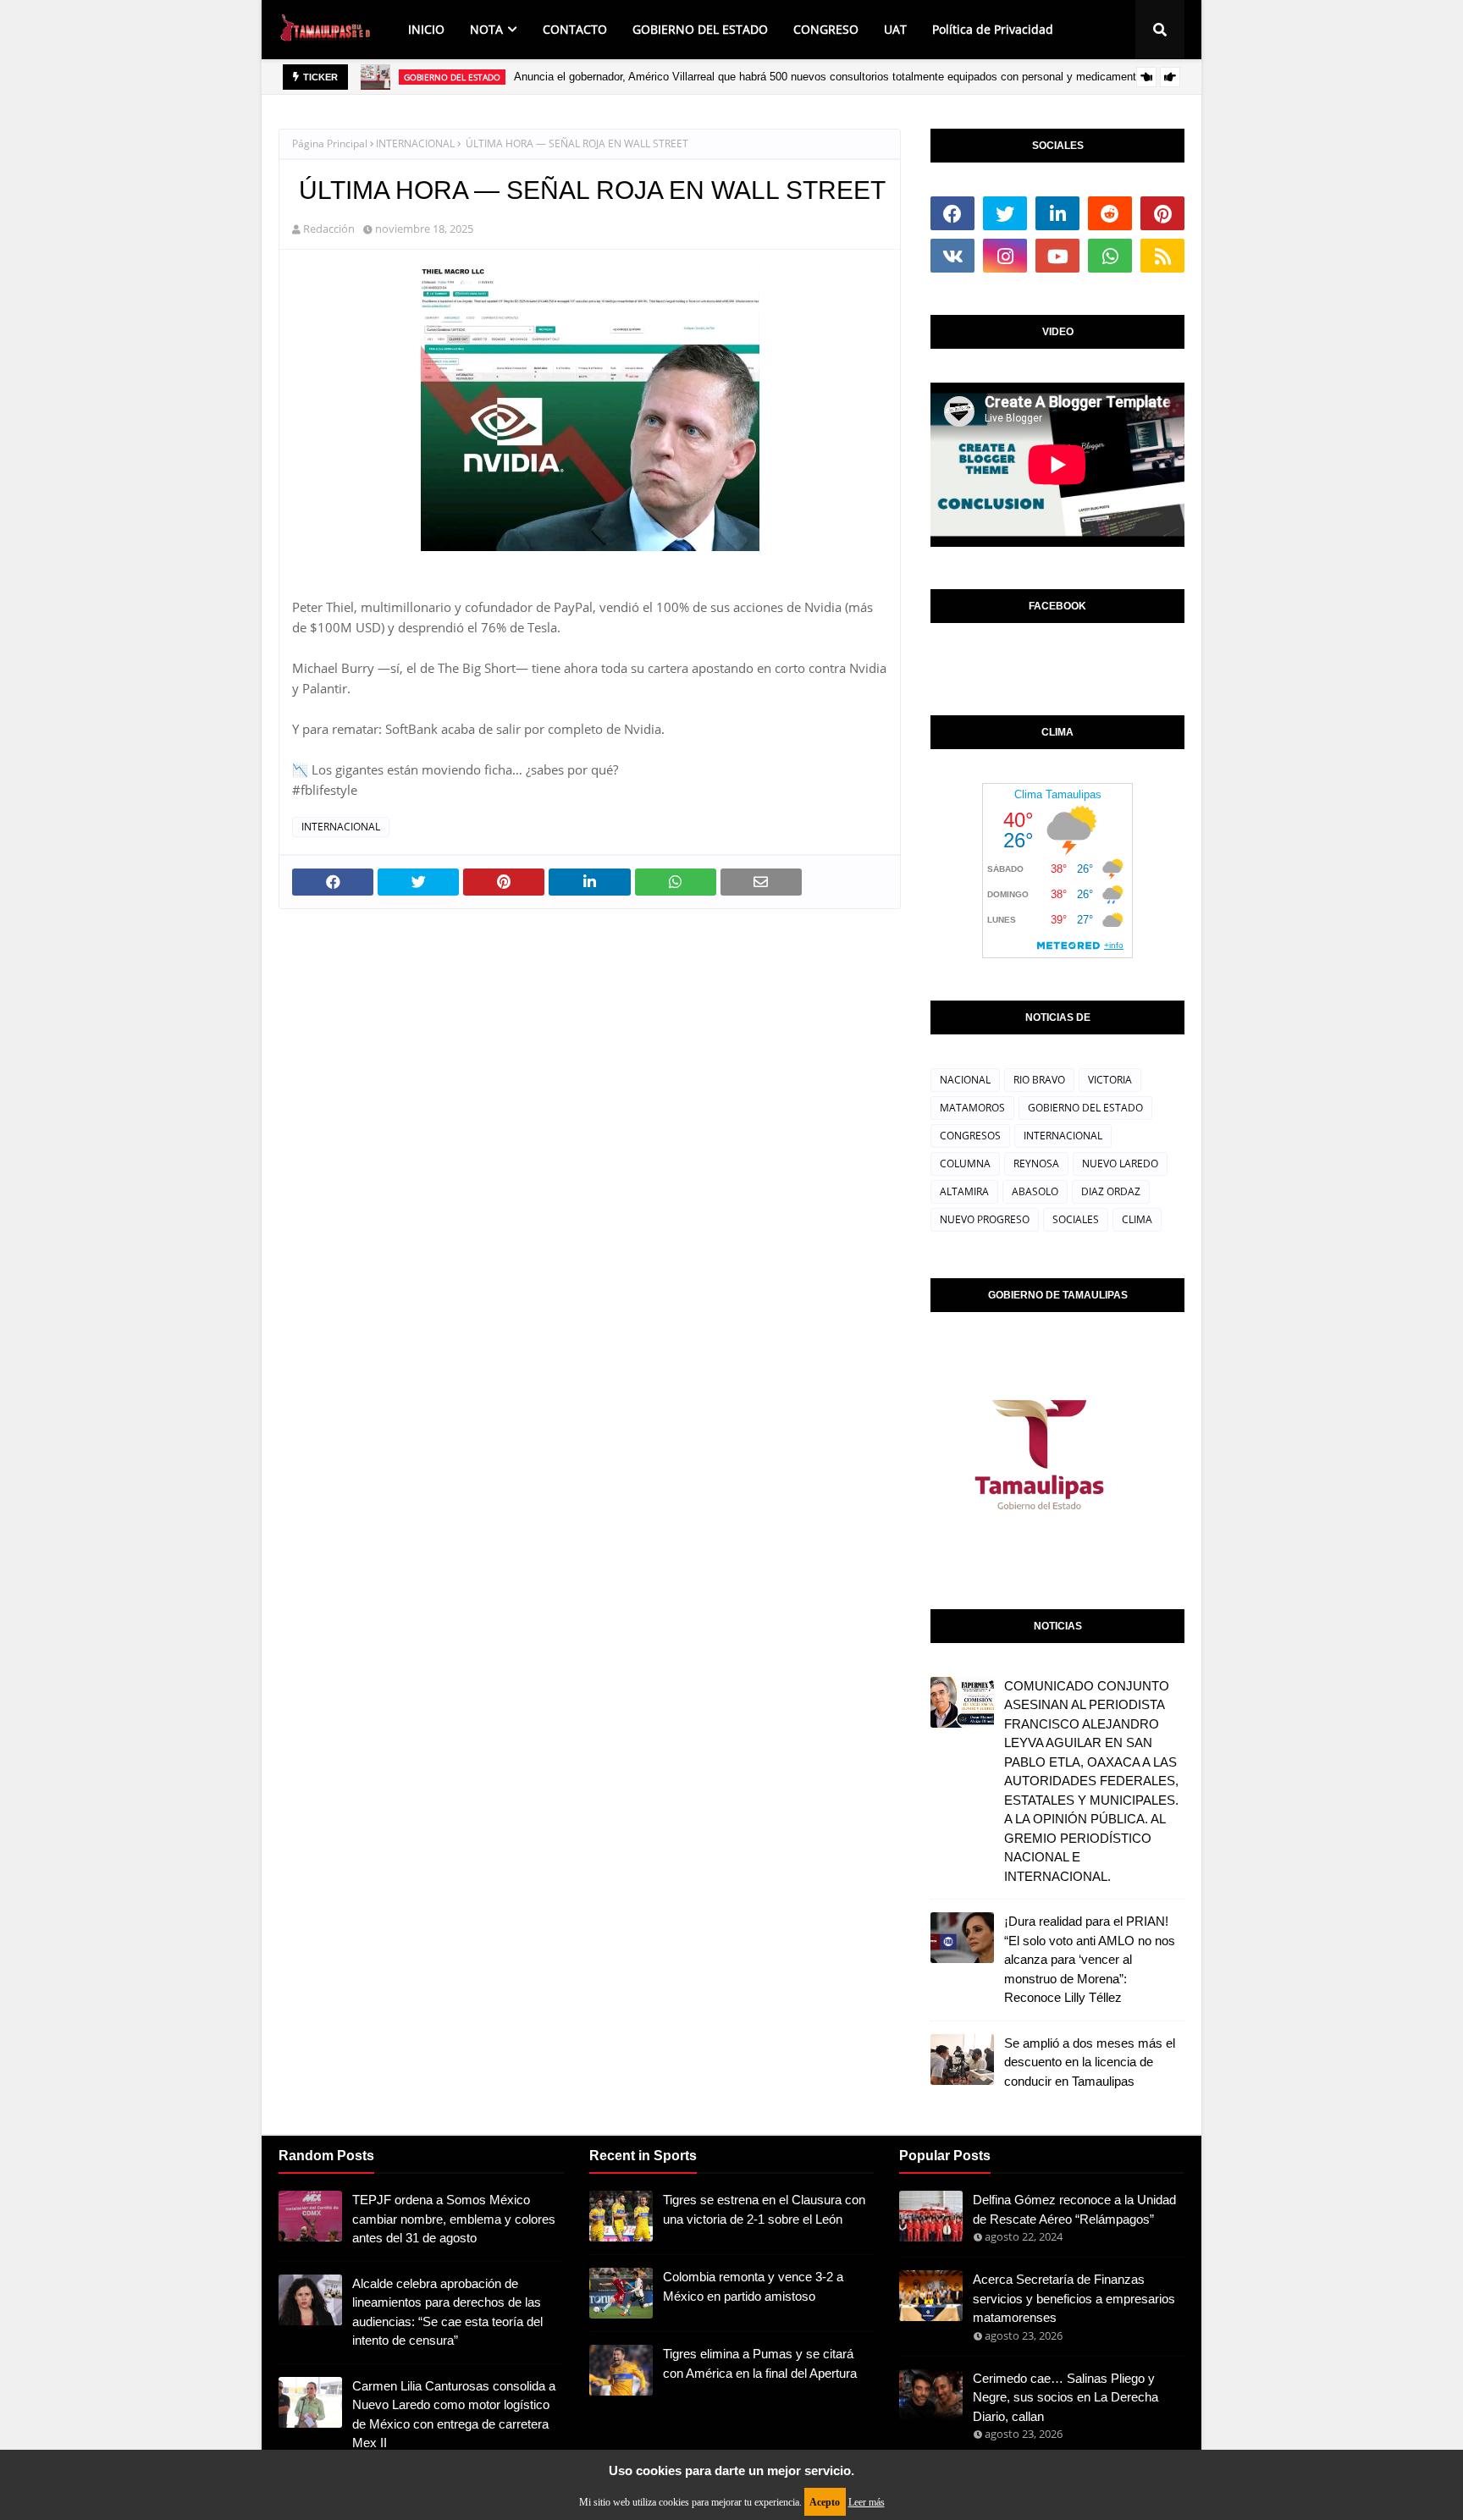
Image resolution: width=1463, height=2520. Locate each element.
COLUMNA (965, 1164)
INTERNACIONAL (415, 143)
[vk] (952, 256)
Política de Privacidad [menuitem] (993, 29)
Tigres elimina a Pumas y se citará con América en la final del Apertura (760, 2363)
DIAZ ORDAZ (1111, 1191)
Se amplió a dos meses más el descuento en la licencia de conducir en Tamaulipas (1090, 2062)
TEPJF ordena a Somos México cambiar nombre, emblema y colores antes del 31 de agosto (454, 2219)
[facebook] (952, 213)
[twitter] (1005, 213)
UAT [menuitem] (895, 29)
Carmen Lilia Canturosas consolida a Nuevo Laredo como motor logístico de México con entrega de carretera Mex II (454, 2415)
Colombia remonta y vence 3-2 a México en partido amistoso (753, 2286)
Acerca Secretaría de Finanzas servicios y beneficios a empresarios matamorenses (1074, 2298)
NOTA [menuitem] (486, 29)
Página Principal (330, 143)
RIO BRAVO (1039, 1080)
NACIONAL (965, 1080)
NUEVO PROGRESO (985, 1219)
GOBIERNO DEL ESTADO (1085, 1108)
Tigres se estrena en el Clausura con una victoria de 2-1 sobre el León (764, 2209)
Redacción (329, 229)
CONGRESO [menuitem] (826, 29)
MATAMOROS (972, 1108)
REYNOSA (1036, 1164)
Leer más (867, 2502)
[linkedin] (1057, 213)
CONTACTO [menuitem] (575, 29)
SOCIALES (1076, 1219)
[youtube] (1057, 256)
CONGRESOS (970, 1136)
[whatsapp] (1110, 256)
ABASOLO (1035, 1191)
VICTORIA (1110, 1080)
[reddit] (1110, 213)
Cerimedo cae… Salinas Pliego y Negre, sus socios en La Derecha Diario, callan (1066, 2397)
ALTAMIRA (964, 1191)
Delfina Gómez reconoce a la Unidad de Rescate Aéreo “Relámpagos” (1074, 2209)
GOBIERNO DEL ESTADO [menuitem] (700, 29)
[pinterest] (1162, 213)
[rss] (1162, 256)
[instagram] (1005, 256)
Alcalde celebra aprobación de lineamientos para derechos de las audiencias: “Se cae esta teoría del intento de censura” (447, 2312)
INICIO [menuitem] (426, 29)
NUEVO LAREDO (1120, 1164)
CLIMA (1137, 1219)
